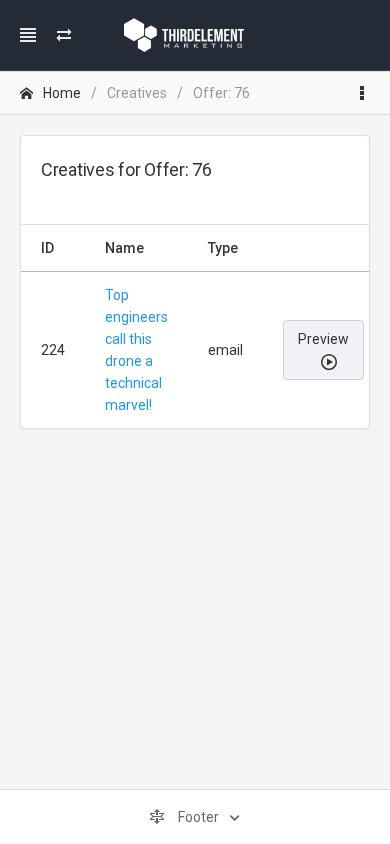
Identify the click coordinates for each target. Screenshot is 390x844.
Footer (198, 817)
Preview (323, 339)
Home (62, 93)
